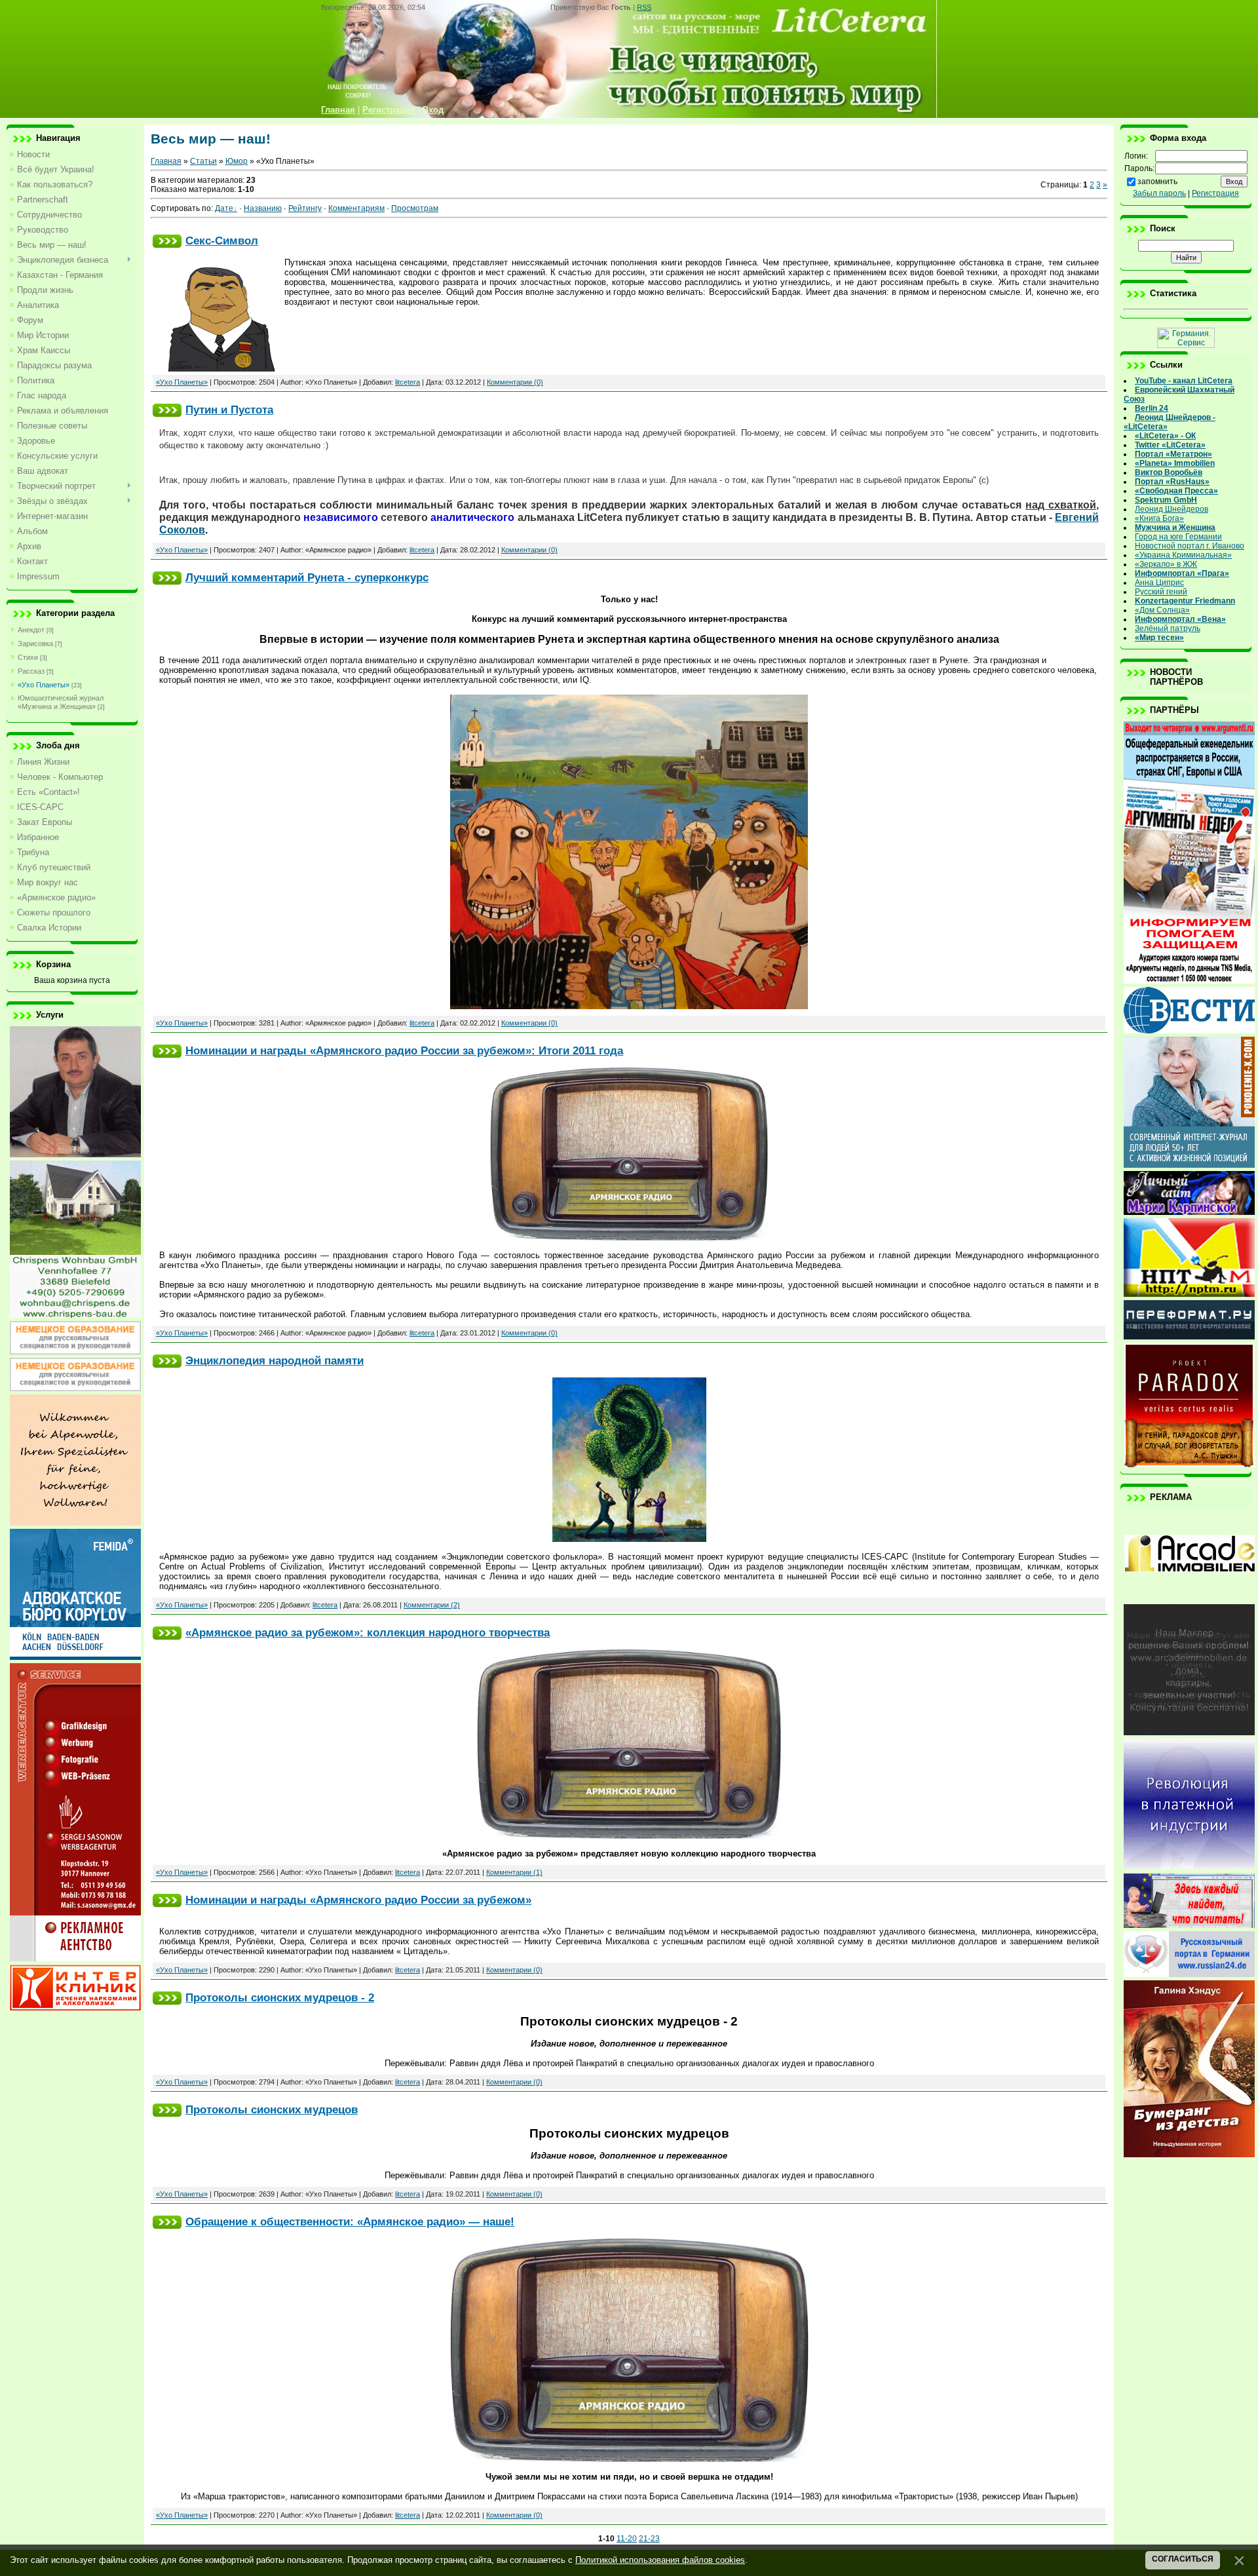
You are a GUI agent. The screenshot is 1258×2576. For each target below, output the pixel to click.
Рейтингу (305, 208)
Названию (263, 208)
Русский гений (1161, 592)
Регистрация (1215, 193)
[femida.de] (75, 1657)
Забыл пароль (1159, 193)
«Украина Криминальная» (1183, 555)
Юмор (237, 161)
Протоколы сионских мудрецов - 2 (280, 1997)
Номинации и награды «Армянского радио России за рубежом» (358, 1900)
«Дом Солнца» (1162, 610)
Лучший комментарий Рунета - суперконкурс (307, 577)
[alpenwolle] (75, 1523)
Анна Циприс (1159, 583)
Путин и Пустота (229, 410)
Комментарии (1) (514, 1872)
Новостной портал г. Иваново (1190, 546)
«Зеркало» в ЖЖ (1166, 564)
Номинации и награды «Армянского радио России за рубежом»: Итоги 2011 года (404, 1050)
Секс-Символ (222, 240)
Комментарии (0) (515, 382)
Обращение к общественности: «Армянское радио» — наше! (350, 2221)
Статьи (203, 161)
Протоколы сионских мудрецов (272, 2109)
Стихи (28, 657)
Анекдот (31, 630)
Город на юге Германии (1178, 537)
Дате (224, 208)
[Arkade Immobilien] (1189, 1598)
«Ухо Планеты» (44, 685)
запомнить (1157, 182)
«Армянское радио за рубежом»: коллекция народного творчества (368, 1632)
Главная (166, 161)
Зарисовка (35, 644)
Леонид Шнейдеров (1172, 509)
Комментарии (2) (432, 1605)
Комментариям (356, 208)
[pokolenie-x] (1189, 1165)
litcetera (408, 382)
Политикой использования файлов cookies (660, 2560)
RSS (644, 7)
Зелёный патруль (1168, 628)
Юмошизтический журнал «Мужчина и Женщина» (61, 702)
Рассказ (31, 671)
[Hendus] (1189, 2155)
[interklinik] (75, 2008)
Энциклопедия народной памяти (275, 1360)
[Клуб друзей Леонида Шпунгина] (1189, 1867)
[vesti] (1189, 1031)
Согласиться (1183, 2559)
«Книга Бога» (1159, 518)
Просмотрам (415, 208)
